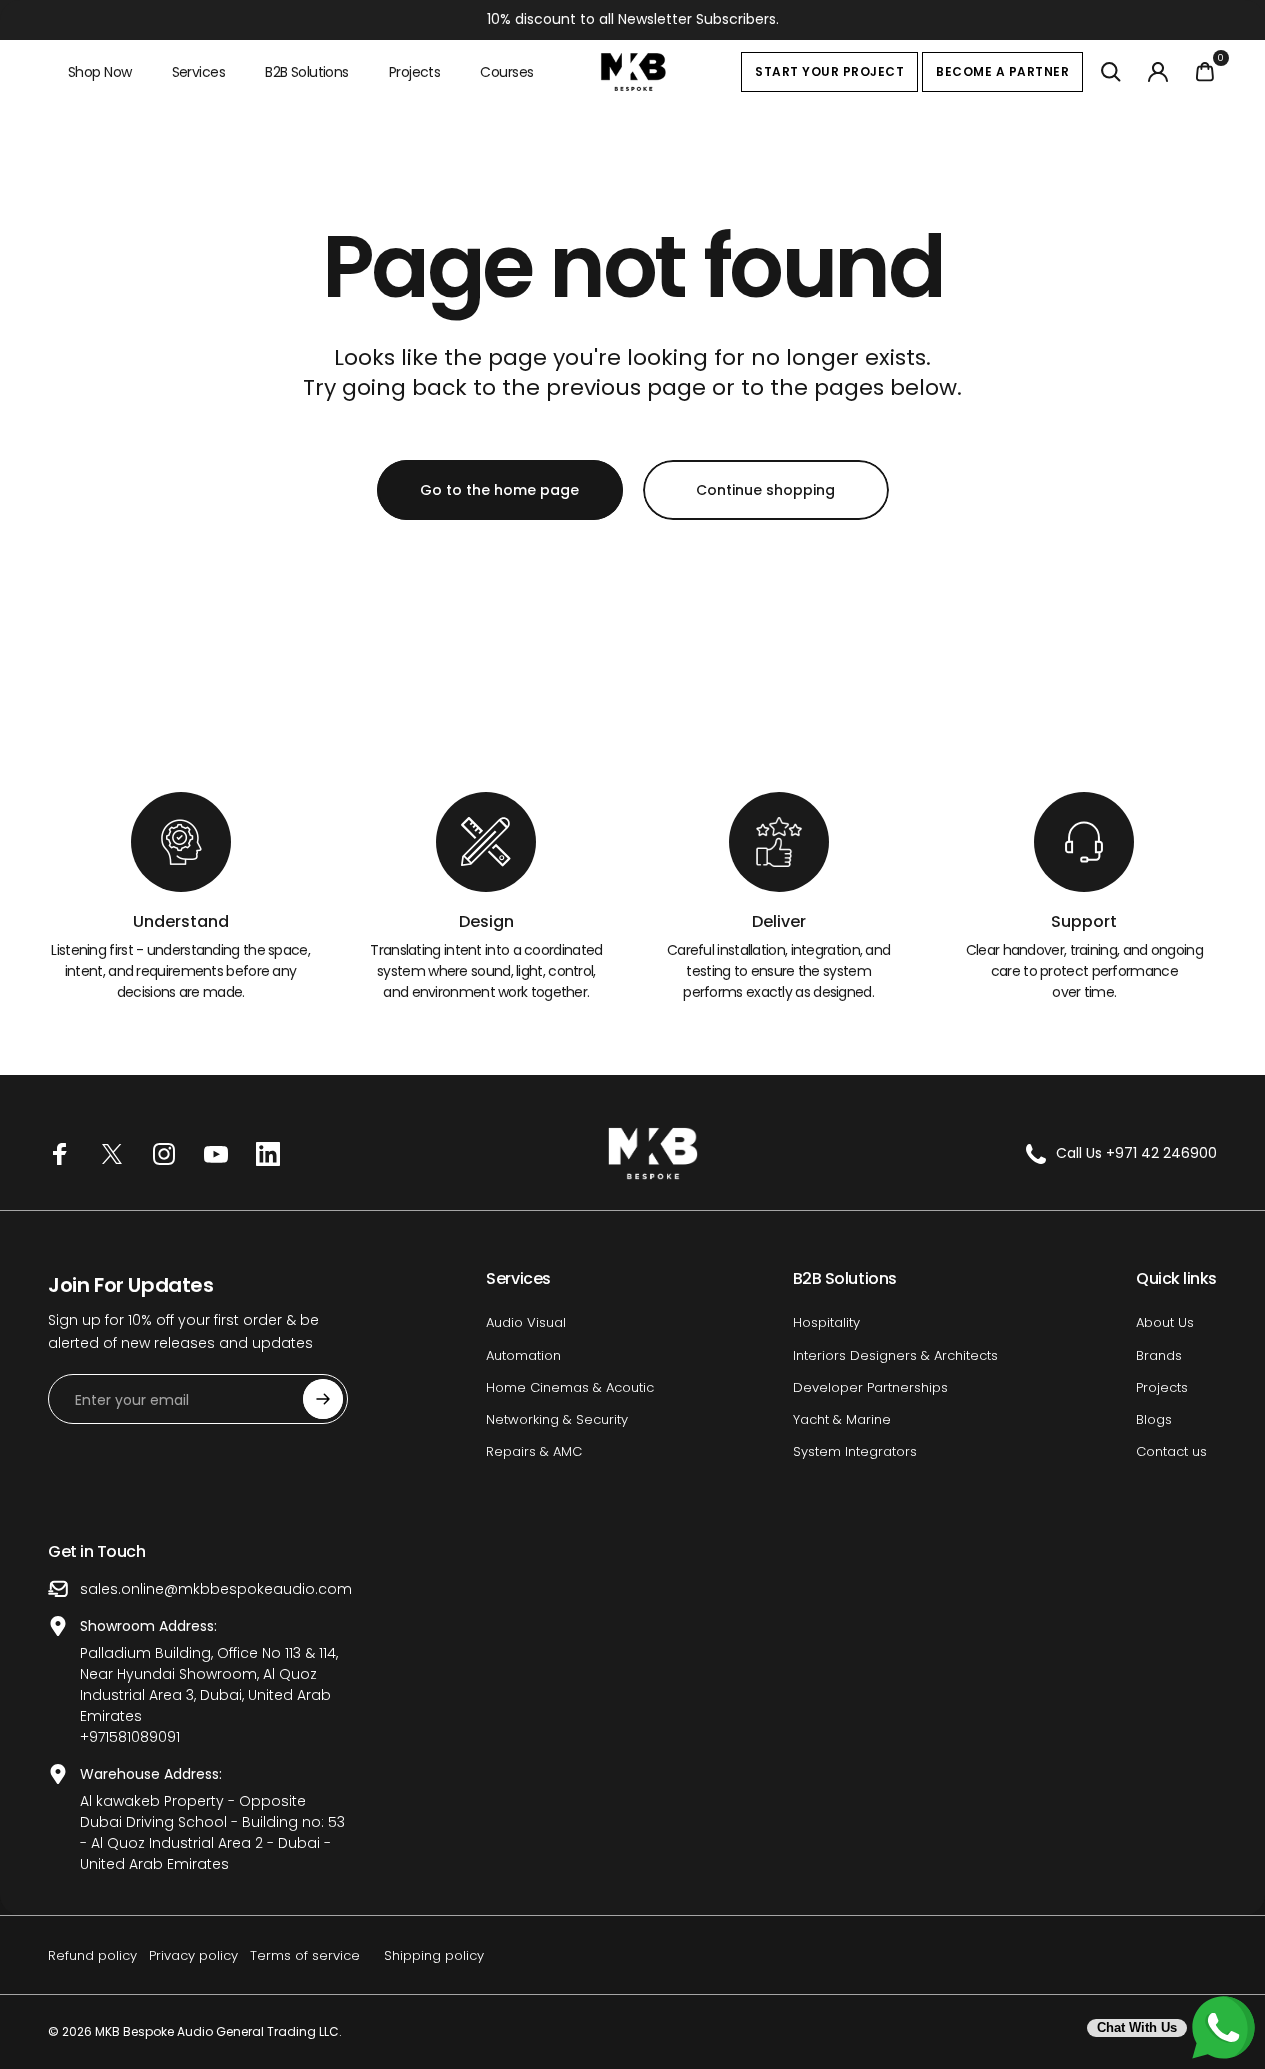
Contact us (1171, 1452)
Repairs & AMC (534, 1452)
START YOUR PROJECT (829, 71)
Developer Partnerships (870, 1388)
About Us (1165, 1323)
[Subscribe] (323, 1399)
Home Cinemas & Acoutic (570, 1388)
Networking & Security (557, 1420)
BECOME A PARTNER (1002, 71)
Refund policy (92, 1955)
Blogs (1154, 1420)
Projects (1162, 1388)
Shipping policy (434, 1955)
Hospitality (826, 1323)
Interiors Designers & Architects (895, 1356)
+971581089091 (130, 1737)
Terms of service (305, 1955)
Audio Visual (526, 1323)
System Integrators (855, 1452)
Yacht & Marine (842, 1420)
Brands (1159, 1356)
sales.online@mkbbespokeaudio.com (216, 1589)
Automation (523, 1356)
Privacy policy (193, 1955)
